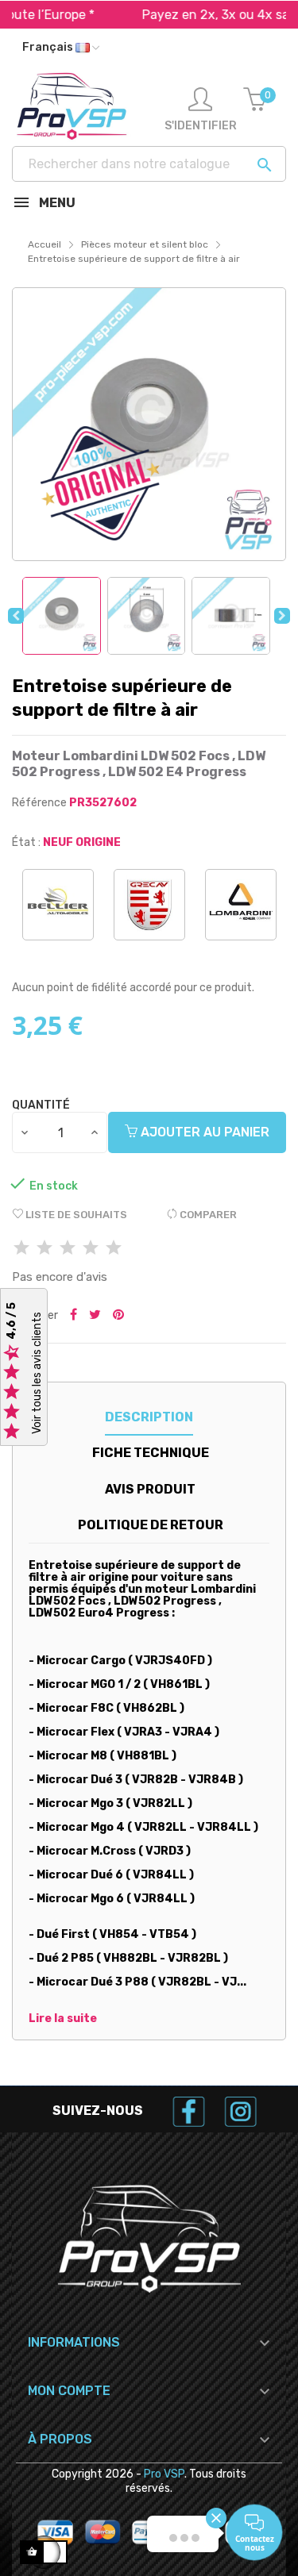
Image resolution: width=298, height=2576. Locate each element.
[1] (21, 1249)
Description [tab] (149, 1417)
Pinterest (118, 1316)
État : (26, 842)
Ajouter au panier (203, 1132)
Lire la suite (63, 2019)
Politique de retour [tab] (151, 1525)
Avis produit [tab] (150, 1489)
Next (282, 616)
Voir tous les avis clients (37, 1374)
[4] (91, 1249)
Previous (16, 616)
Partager (74, 1316)
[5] (114, 1249)
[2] (45, 1249)
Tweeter (95, 1316)
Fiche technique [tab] (151, 1453)
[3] (68, 1249)
